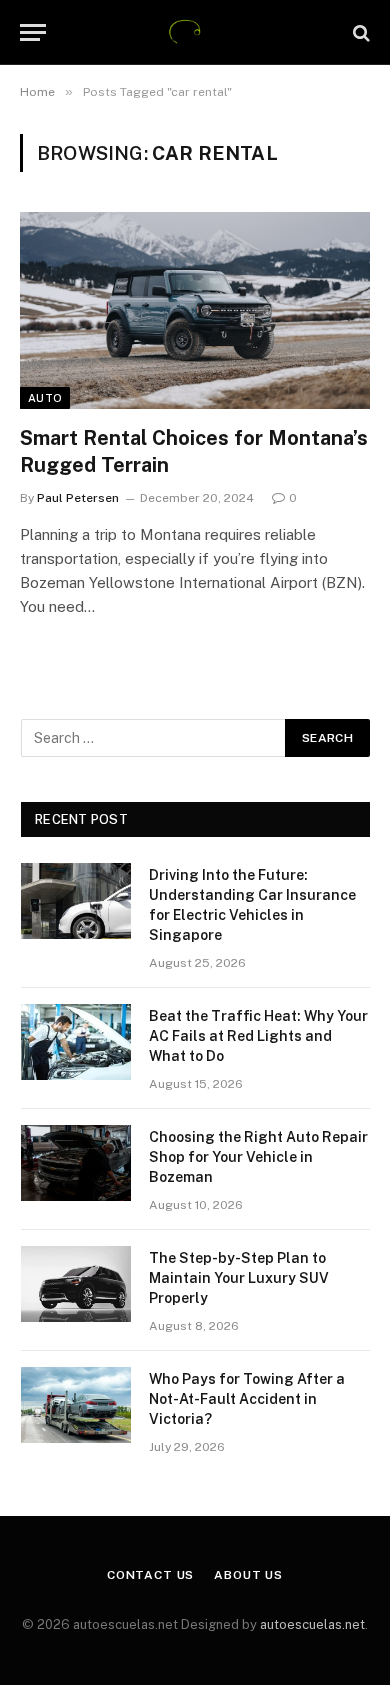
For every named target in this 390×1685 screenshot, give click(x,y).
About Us (248, 1575)
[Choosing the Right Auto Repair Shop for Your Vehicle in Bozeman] (76, 1163)
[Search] (359, 32)
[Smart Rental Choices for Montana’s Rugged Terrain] (195, 310)
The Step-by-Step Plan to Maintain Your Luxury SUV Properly (239, 1278)
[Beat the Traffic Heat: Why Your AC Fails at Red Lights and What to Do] (76, 1042)
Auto (45, 398)
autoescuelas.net (312, 1624)
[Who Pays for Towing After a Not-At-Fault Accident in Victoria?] (76, 1405)
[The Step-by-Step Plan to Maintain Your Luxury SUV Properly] (76, 1284)
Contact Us (150, 1575)
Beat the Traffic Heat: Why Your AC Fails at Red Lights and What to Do (258, 1036)
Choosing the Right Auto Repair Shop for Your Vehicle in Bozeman (258, 1157)
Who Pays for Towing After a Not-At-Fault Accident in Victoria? (247, 1399)
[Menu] (33, 32)
